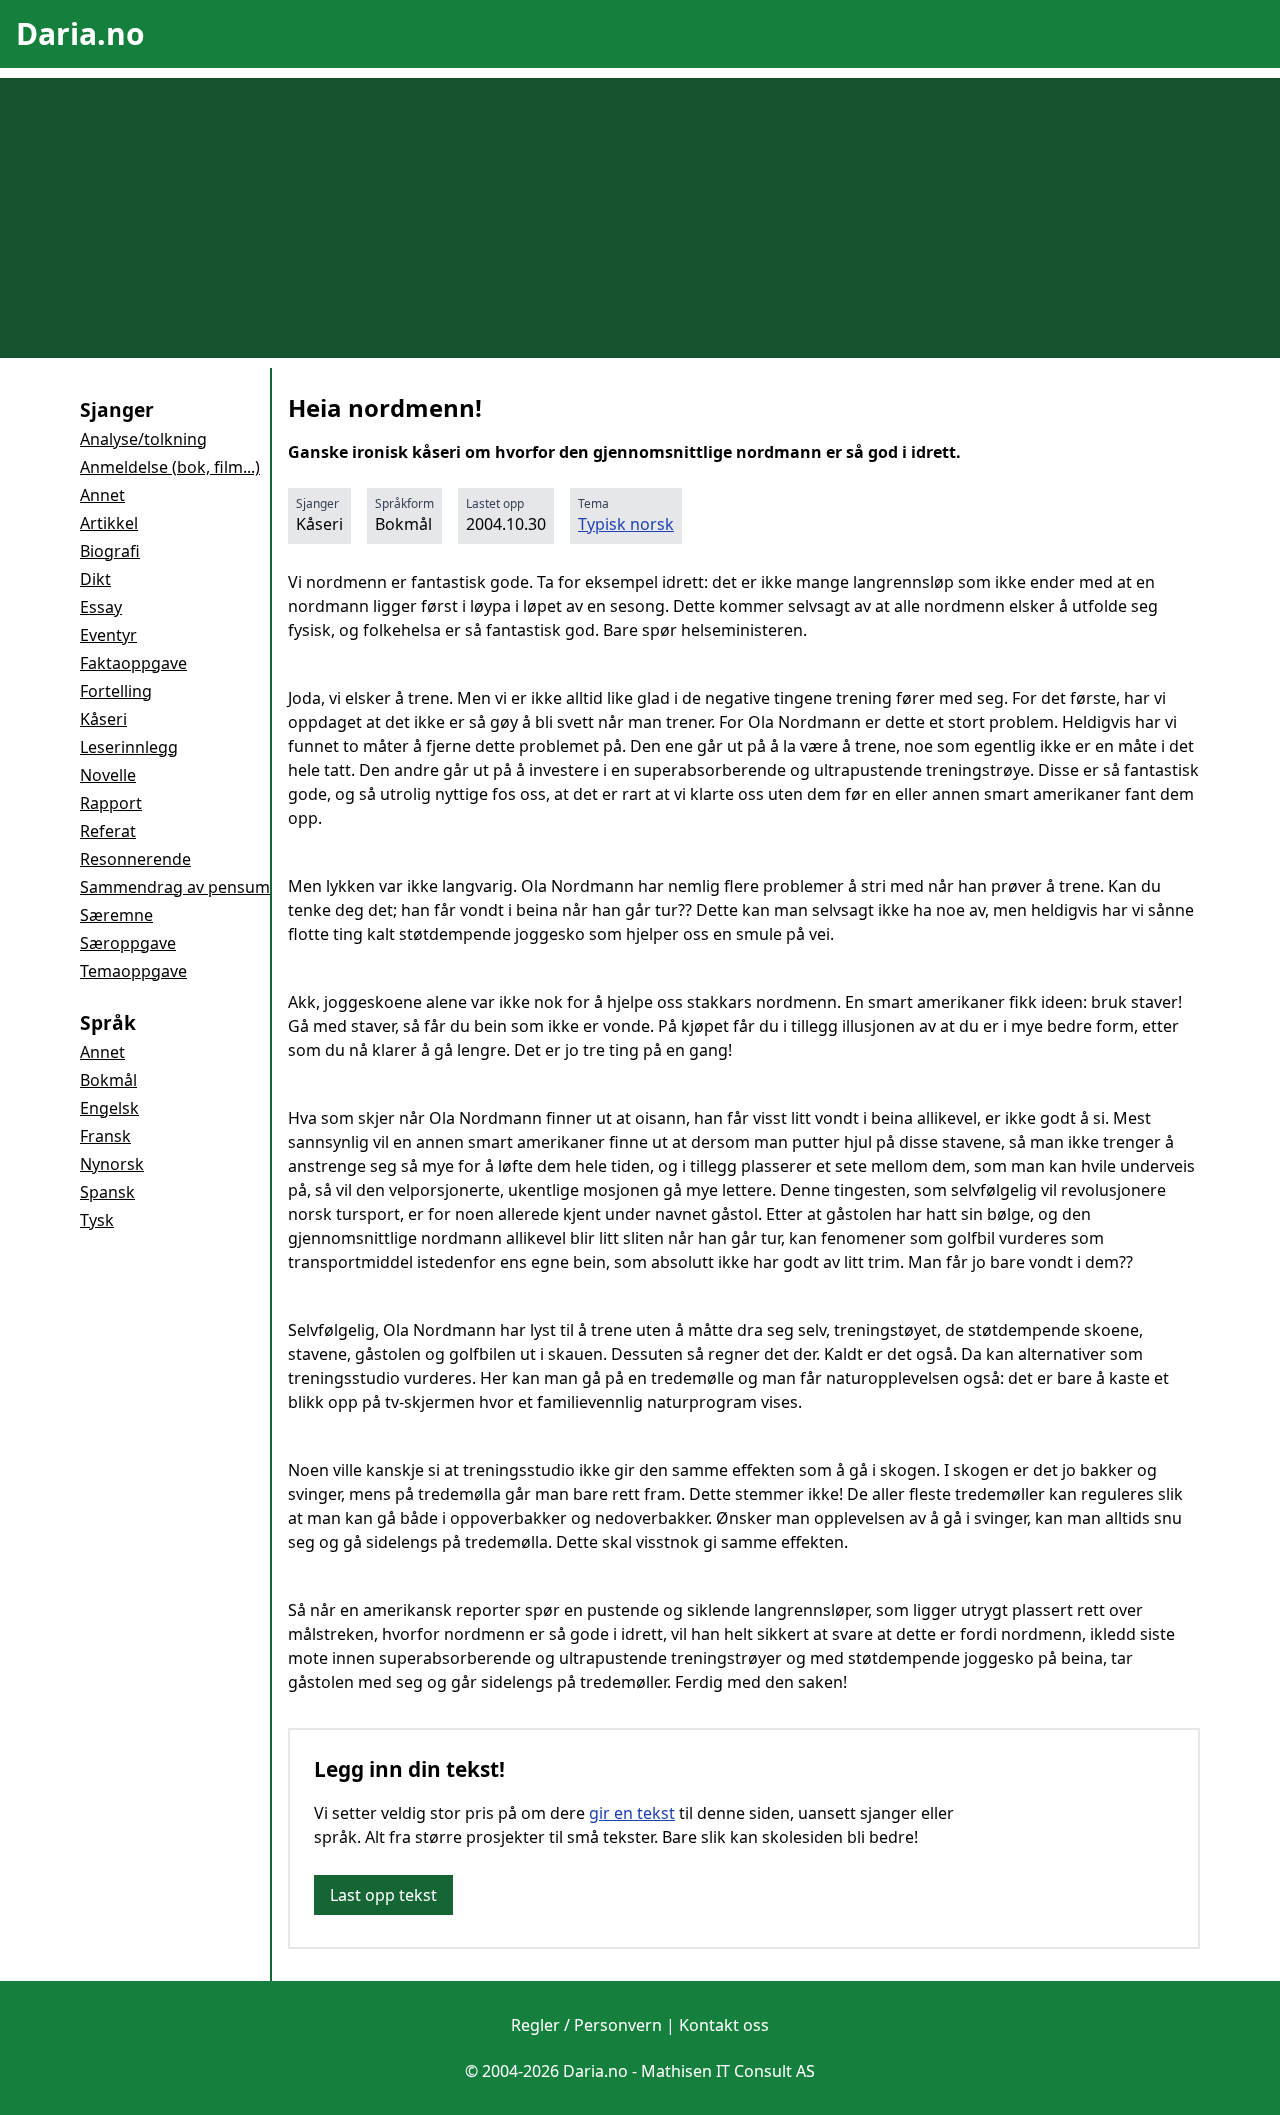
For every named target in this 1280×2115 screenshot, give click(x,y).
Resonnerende (135, 859)
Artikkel (109, 523)
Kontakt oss (724, 2025)
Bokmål (108, 1080)
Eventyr (108, 635)
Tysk (97, 1220)
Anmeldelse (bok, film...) (170, 467)
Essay (101, 607)
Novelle (108, 775)
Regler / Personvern (586, 2025)
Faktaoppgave (133, 663)
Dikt (95, 579)
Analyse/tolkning (143, 439)
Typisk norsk (626, 524)
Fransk (105, 1136)
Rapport (111, 803)
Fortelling (116, 691)
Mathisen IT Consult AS (728, 2071)
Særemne (116, 915)
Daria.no (80, 33)
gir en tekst (632, 1813)
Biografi (110, 551)
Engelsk (109, 1108)
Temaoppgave (133, 971)
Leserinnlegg (129, 747)
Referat (108, 831)
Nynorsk (112, 1164)
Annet (102, 495)
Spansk (107, 1192)
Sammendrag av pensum (175, 887)
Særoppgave (128, 943)
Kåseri (103, 719)
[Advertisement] (640, 218)
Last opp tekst (383, 1895)
